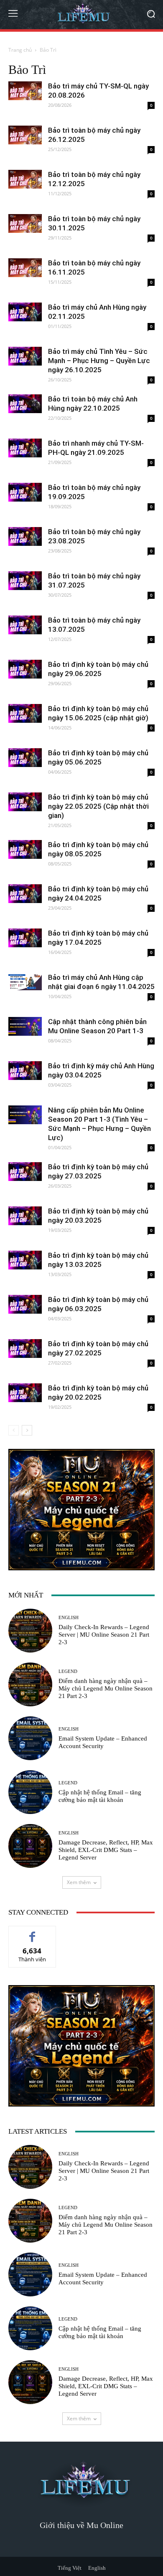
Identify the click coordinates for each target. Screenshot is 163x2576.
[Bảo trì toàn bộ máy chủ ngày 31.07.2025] (25, 581)
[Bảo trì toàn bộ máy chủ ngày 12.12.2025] (25, 179)
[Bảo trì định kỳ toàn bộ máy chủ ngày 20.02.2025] (25, 1393)
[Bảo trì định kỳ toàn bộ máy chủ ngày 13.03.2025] (25, 1260)
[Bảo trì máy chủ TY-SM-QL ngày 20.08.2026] (25, 91)
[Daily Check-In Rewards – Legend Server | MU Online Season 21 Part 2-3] (30, 1631)
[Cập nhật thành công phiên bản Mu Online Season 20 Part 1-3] (25, 1026)
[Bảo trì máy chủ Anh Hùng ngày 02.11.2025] (25, 312)
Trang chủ (20, 50)
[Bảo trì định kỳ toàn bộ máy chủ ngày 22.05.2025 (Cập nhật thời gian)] (25, 802)
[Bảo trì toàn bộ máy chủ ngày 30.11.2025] (25, 223)
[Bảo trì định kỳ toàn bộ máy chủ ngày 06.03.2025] (25, 1304)
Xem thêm (79, 1882)
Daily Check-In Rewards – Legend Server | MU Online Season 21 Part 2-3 (104, 1635)
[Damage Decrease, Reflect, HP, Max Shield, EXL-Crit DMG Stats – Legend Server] (30, 1846)
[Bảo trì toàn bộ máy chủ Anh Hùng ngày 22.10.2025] (25, 404)
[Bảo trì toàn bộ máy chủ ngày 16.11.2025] (25, 268)
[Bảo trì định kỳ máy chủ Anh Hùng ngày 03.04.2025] (25, 1071)
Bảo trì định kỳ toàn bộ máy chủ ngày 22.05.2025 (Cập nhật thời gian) (98, 806)
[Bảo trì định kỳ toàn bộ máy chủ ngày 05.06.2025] (25, 758)
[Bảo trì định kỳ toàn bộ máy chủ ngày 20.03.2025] (25, 1216)
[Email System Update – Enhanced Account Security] (30, 1738)
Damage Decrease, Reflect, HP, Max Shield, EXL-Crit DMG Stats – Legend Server (106, 1850)
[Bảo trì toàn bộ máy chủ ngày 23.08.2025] (25, 536)
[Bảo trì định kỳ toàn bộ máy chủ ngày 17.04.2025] (25, 938)
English (69, 1618)
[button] (151, 15)
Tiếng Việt (70, 2568)
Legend (68, 1671)
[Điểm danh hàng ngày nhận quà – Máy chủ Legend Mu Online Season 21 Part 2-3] (30, 1684)
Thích (32, 1932)
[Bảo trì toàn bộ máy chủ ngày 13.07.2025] (25, 625)
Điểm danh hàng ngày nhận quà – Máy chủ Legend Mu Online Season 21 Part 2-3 (106, 1688)
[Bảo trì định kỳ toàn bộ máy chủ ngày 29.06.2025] (25, 669)
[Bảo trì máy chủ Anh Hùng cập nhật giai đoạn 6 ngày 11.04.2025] (25, 981)
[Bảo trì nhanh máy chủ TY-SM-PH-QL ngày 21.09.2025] (25, 448)
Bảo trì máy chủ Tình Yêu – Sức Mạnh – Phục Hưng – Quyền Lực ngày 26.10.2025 (99, 361)
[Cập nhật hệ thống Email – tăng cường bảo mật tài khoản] (30, 1792)
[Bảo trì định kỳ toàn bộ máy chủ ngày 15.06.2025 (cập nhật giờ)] (25, 713)
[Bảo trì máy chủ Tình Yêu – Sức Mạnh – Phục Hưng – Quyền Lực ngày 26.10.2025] (25, 356)
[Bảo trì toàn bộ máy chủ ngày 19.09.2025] (25, 492)
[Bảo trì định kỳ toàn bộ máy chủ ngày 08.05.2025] (25, 849)
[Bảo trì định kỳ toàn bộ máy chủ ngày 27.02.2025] (25, 1349)
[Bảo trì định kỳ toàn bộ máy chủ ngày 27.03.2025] (25, 1172)
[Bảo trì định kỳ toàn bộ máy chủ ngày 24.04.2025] (25, 894)
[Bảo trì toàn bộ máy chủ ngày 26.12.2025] (25, 135)
